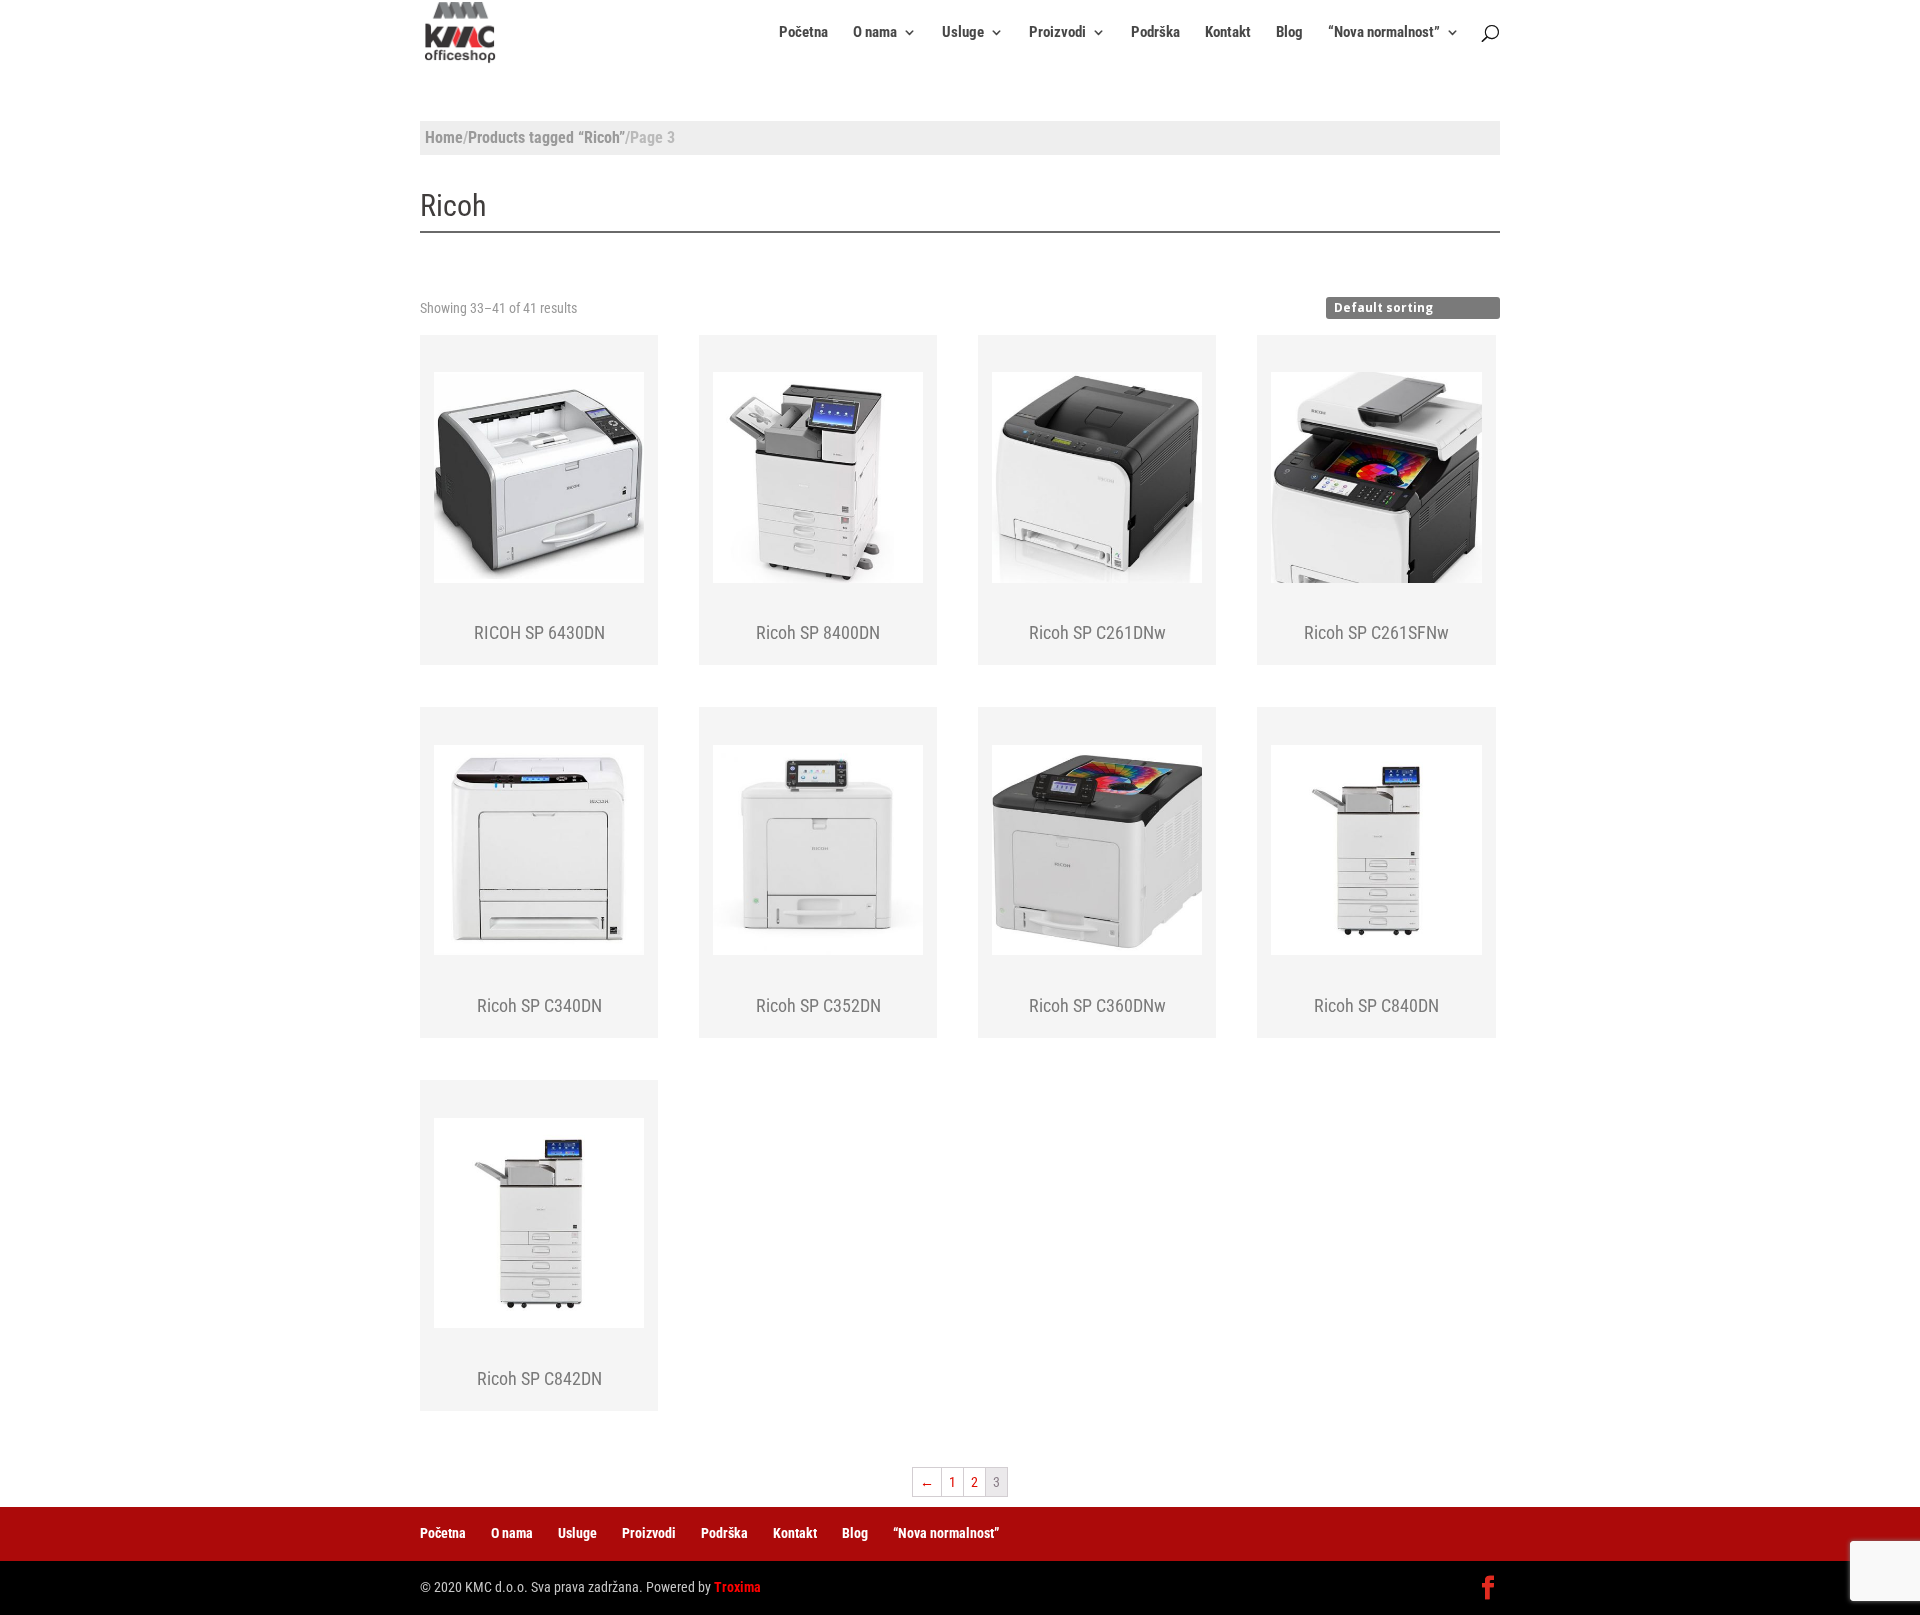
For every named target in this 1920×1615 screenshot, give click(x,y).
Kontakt (1228, 33)
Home (444, 137)
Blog (1289, 33)
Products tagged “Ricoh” (546, 137)
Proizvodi (1057, 33)
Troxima (737, 1587)
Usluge (963, 33)
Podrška (1155, 33)
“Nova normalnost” (1384, 33)
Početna (803, 33)
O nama (875, 33)
